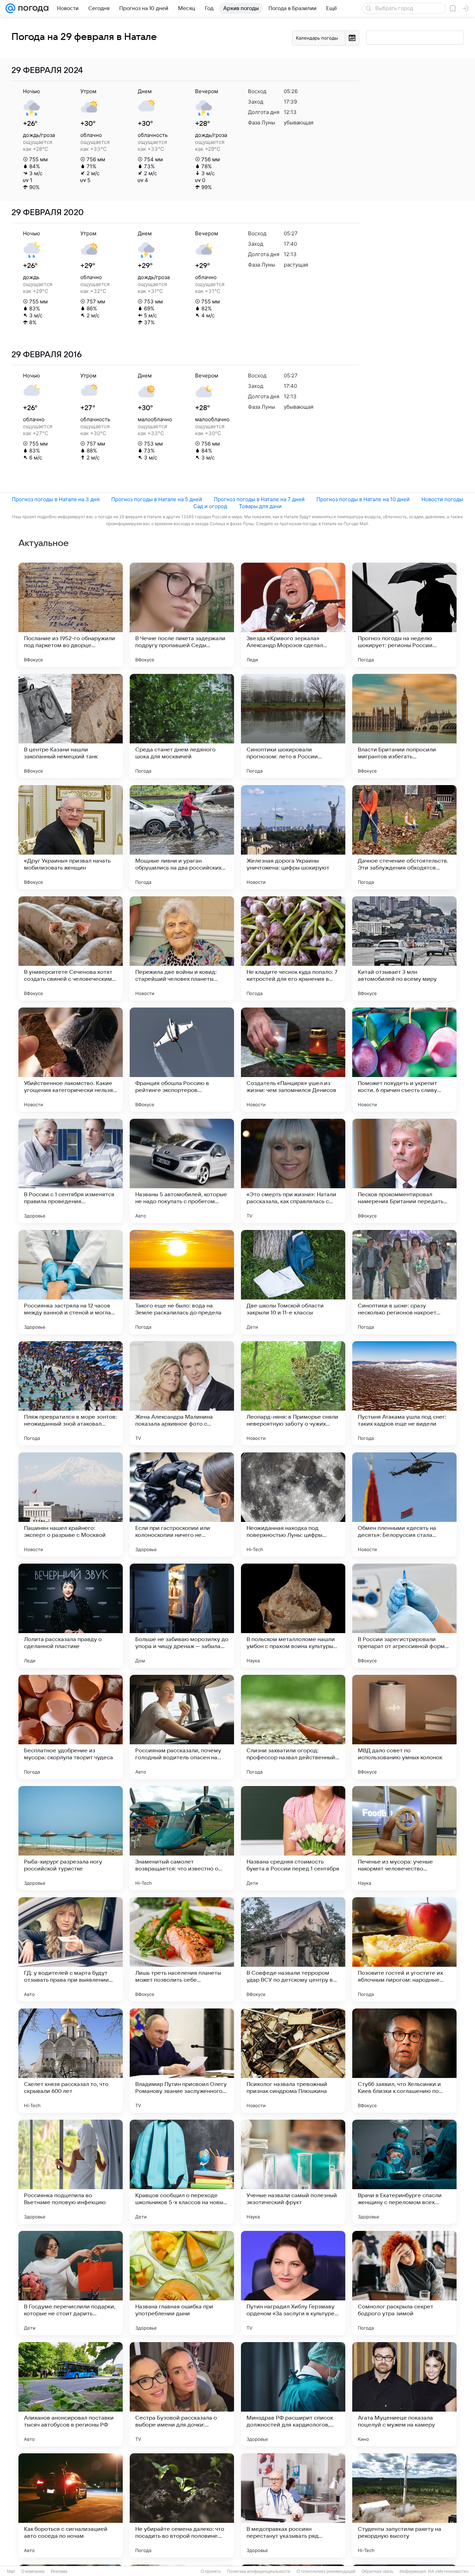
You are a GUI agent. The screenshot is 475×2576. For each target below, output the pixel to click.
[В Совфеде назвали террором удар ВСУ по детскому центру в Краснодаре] (293, 1949)
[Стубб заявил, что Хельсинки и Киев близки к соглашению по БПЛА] (404, 2061)
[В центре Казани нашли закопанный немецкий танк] (71, 726)
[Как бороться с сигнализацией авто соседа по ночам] (71, 2505)
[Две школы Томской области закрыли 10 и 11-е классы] (293, 1282)
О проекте (211, 2571)
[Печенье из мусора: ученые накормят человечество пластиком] (404, 1838)
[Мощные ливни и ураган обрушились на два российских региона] (182, 837)
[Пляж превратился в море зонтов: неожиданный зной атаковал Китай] (71, 1393)
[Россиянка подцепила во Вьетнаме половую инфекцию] (71, 2172)
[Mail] (10, 8)
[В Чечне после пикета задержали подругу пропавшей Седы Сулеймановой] (182, 615)
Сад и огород (210, 506)
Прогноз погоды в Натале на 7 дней (259, 499)
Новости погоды (442, 499)
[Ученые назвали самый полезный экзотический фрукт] (293, 2172)
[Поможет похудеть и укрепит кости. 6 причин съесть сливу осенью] (404, 1060)
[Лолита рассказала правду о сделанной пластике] (71, 1616)
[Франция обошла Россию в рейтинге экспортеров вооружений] (182, 1060)
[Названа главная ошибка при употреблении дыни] (182, 2283)
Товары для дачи (260, 506)
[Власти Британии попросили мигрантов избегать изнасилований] (404, 726)
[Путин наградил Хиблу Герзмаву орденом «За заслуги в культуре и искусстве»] (293, 2283)
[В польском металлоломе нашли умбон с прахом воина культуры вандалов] (293, 1616)
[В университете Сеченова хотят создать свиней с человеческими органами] (71, 948)
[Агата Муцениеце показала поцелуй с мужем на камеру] (404, 2394)
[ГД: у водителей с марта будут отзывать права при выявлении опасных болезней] (71, 1949)
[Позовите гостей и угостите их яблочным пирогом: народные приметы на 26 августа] (404, 1949)
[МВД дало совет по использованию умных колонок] (404, 1727)
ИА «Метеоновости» (448, 2571)
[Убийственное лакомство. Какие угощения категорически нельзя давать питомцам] (71, 1060)
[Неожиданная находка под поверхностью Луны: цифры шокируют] (293, 1505)
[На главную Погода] (32, 8)
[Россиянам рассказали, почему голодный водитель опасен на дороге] (182, 1727)
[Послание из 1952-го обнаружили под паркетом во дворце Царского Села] (71, 615)
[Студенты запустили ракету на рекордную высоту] (404, 2505)
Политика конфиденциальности (259, 2571)
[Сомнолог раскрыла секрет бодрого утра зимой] (404, 2283)
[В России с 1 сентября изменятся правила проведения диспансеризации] (71, 1171)
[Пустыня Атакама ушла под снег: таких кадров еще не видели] (404, 1393)
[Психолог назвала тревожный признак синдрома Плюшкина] (293, 2061)
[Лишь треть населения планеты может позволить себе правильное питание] (182, 1949)
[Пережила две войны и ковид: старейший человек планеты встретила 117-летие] (182, 948)
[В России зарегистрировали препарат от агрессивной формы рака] (404, 1616)
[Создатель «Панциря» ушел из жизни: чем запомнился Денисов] (293, 1060)
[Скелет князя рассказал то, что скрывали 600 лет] (71, 2061)
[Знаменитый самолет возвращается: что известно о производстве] (182, 1838)
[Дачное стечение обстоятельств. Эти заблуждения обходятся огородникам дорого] (404, 837)
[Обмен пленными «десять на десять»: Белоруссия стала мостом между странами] (404, 1505)
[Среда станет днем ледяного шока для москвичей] (182, 726)
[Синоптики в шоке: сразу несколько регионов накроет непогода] (404, 1282)
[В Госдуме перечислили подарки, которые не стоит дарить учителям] (71, 2283)
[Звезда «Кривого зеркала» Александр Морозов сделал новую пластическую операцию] (293, 615)
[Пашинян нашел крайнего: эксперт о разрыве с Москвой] (71, 1505)
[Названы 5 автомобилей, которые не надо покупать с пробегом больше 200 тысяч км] (182, 1171)
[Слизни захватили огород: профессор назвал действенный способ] (293, 1727)
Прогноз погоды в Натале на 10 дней (363, 499)
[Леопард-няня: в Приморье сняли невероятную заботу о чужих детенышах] (293, 1393)
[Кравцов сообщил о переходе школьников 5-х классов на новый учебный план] (182, 2172)
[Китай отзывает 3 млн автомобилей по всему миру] (404, 948)
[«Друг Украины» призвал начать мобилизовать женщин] (71, 837)
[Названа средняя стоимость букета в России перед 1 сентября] (293, 1838)
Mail (11, 2571)
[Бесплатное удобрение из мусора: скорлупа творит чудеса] (71, 1727)
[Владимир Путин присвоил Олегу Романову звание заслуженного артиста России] (182, 2061)
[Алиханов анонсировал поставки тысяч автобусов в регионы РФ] (71, 2394)
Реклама (59, 2571)
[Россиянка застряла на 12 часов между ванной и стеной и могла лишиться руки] (71, 1282)
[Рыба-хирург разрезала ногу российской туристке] (71, 1838)
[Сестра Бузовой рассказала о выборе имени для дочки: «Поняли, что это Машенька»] (182, 2394)
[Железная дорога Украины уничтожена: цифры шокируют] (293, 837)
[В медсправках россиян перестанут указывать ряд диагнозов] (293, 2505)
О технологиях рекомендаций (326, 2571)
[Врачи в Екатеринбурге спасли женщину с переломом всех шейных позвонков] (404, 2172)
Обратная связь (377, 2571)
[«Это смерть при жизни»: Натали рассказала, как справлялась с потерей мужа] (293, 1171)
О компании (33, 2571)
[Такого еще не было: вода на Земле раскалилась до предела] (182, 1282)
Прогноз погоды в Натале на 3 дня (56, 499)
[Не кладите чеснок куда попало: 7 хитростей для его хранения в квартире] (293, 948)
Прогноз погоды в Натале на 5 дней (157, 499)
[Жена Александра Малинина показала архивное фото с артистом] (182, 1393)
